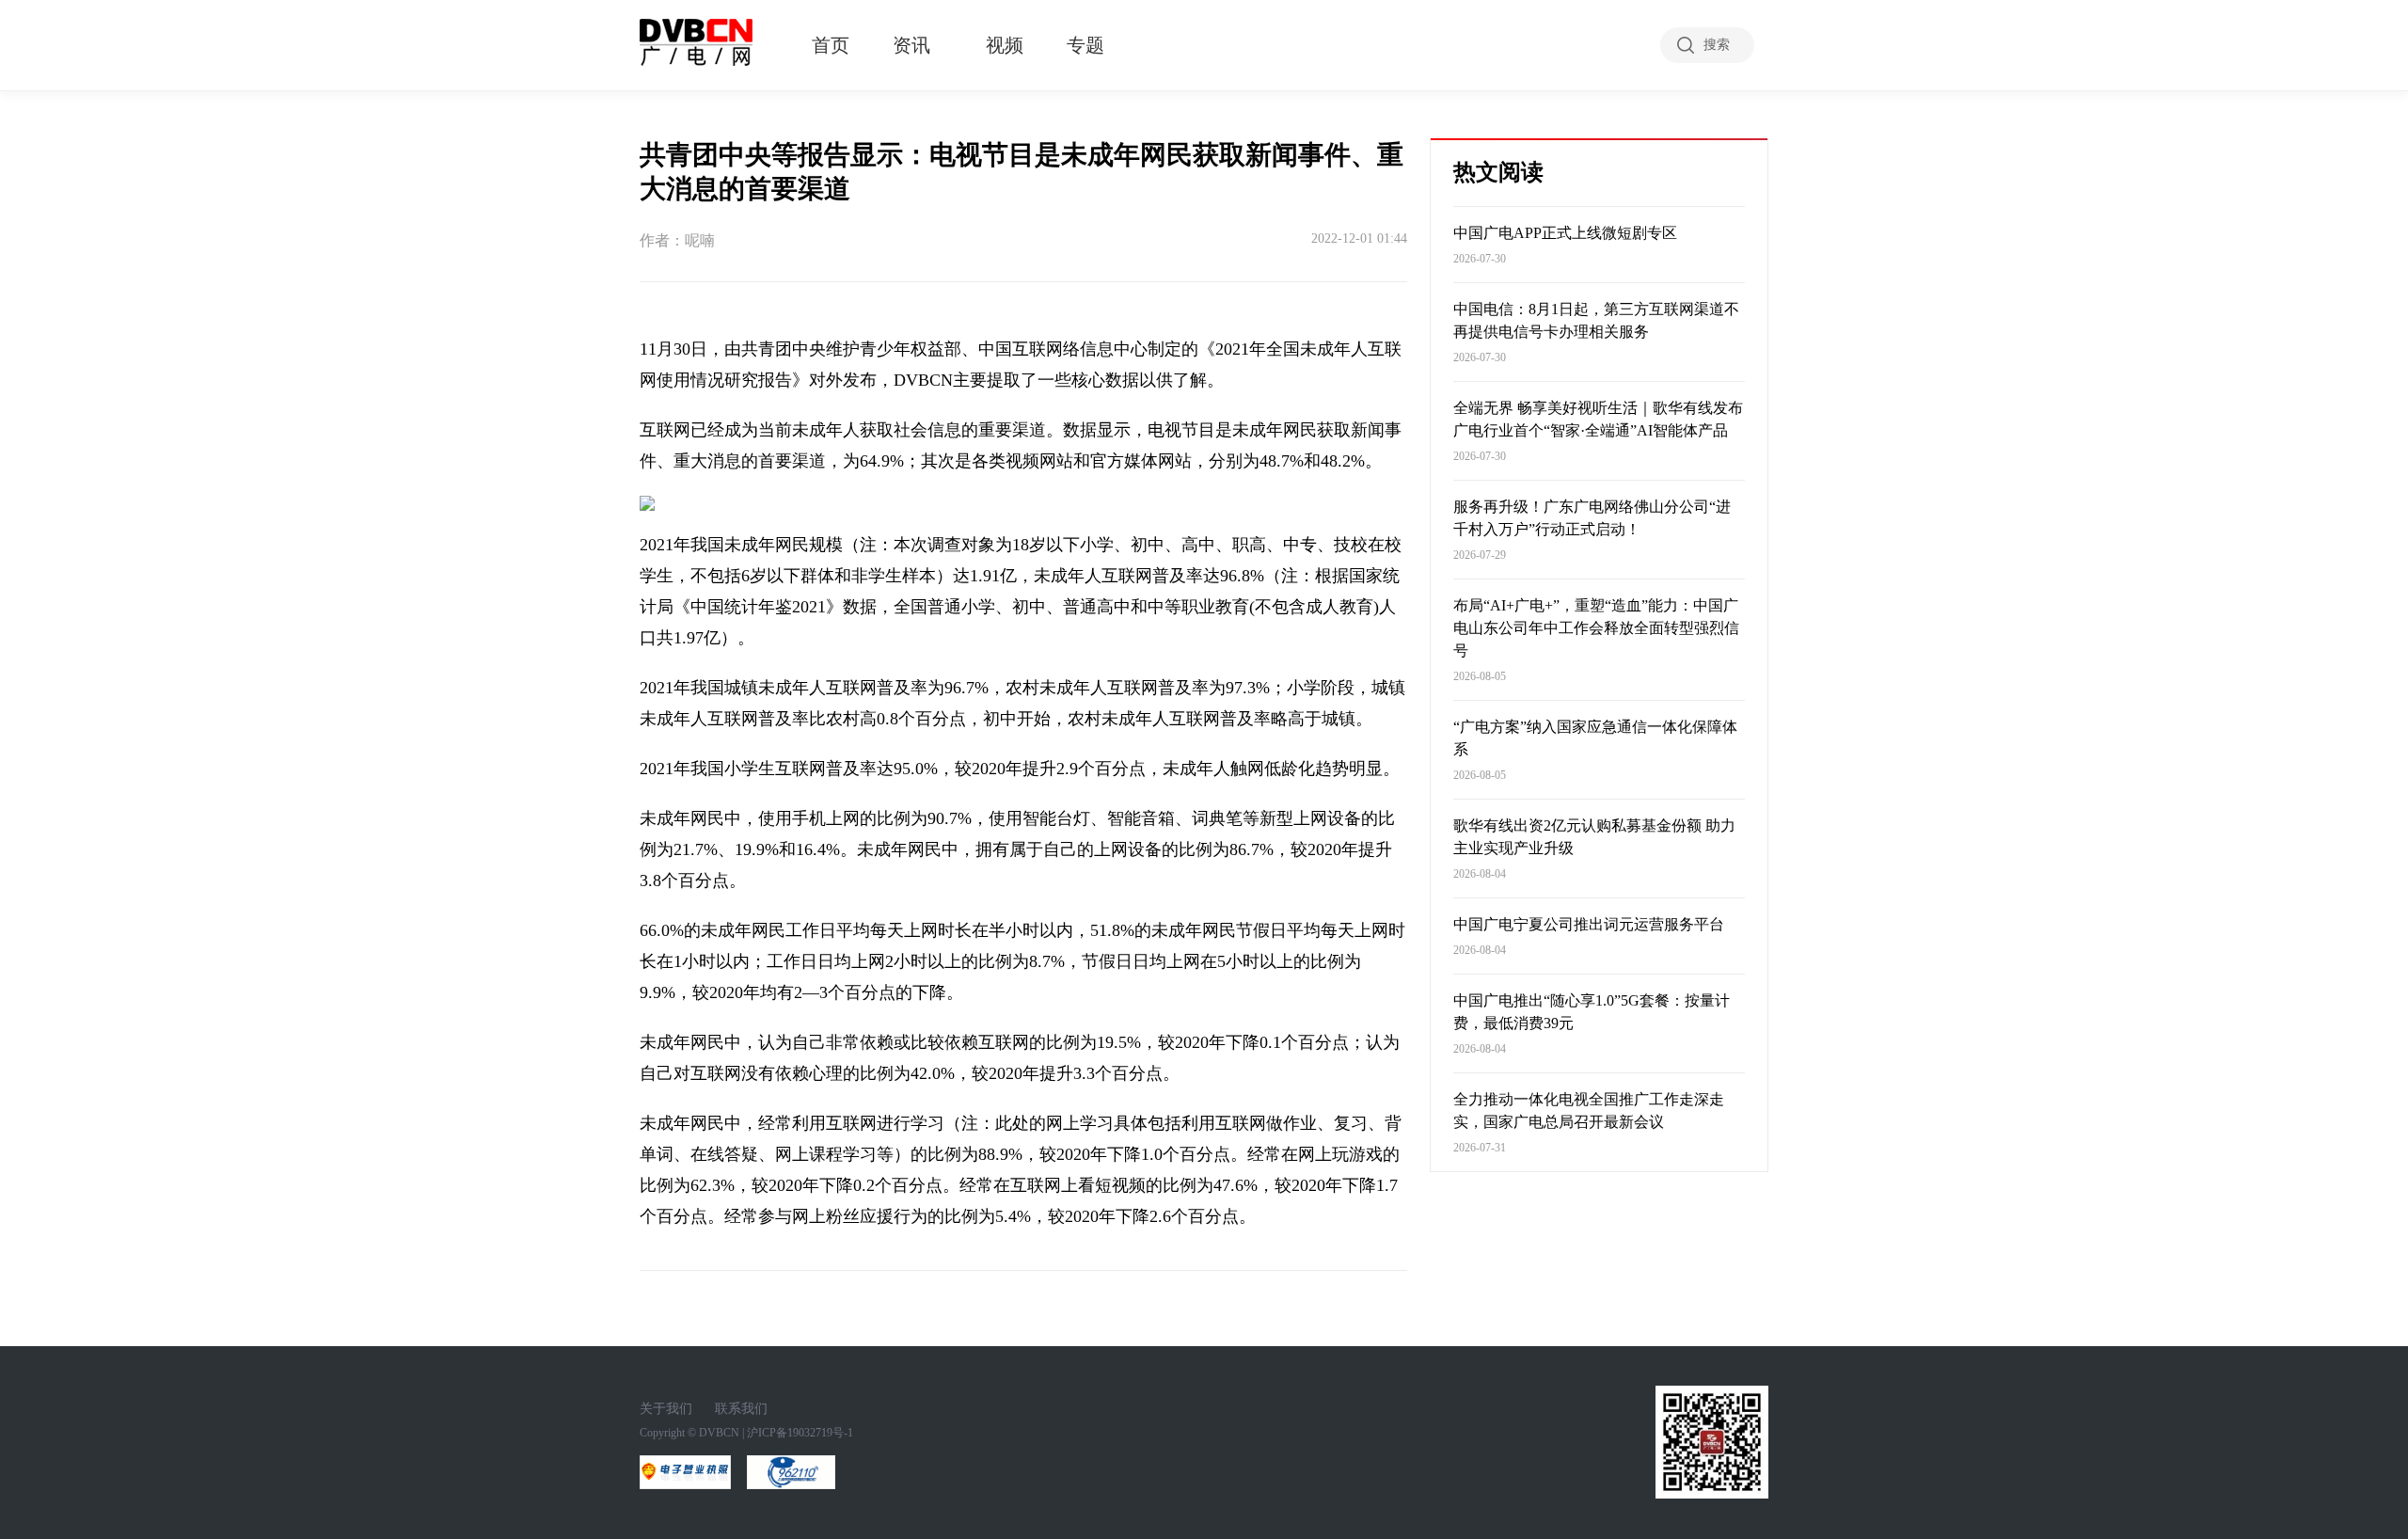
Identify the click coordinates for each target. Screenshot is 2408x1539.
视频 (1005, 45)
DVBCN (719, 1433)
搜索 (1717, 45)
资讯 (911, 45)
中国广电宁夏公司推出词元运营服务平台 (1589, 924)
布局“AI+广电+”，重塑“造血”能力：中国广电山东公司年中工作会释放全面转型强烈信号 (1596, 628)
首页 (831, 45)
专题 (1085, 45)
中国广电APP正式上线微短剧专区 (1565, 233)
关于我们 (666, 1409)
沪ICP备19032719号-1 (800, 1433)
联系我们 (741, 1409)
